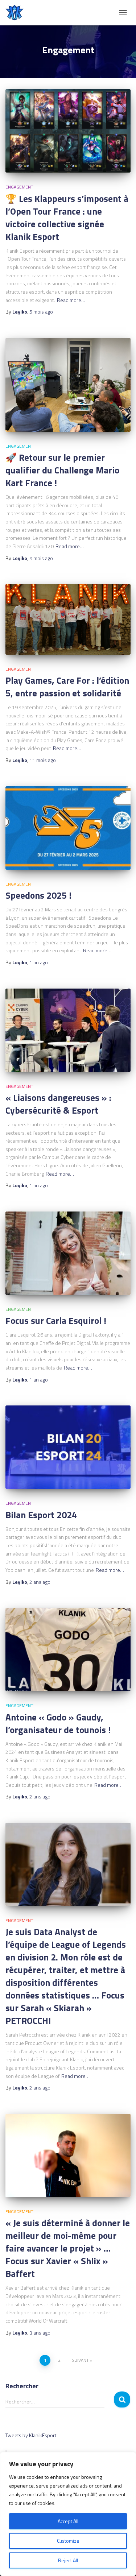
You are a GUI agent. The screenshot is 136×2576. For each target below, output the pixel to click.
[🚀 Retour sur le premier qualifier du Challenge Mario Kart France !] (68, 385)
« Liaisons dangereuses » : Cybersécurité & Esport (58, 1104)
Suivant (80, 2360)
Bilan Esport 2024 (41, 1515)
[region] (68, 2514)
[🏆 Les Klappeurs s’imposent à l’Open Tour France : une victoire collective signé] (68, 131)
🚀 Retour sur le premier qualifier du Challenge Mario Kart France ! (62, 470)
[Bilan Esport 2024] (68, 1447)
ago (41, 312)
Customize (68, 2541)
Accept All (68, 2521)
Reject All (68, 2560)
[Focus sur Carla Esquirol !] (68, 1253)
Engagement (19, 187)
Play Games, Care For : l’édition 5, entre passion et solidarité (67, 687)
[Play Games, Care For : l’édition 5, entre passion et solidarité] (68, 619)
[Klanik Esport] (17, 13)
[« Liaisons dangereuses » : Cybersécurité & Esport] (68, 1030)
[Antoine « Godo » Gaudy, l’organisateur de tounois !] (68, 1649)
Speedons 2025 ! (38, 895)
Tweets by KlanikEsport (31, 2435)
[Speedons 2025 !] (68, 828)
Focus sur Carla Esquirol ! (56, 1321)
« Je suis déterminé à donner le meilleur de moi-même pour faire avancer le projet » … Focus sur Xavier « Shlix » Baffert (68, 2248)
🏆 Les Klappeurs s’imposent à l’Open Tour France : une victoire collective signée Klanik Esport (67, 218)
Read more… (71, 300)
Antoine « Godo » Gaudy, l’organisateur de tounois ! (58, 1724)
